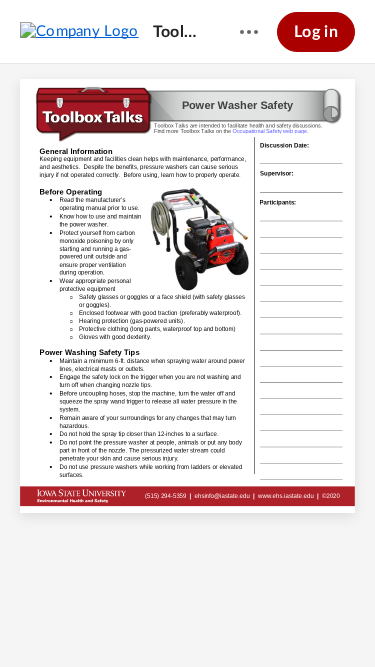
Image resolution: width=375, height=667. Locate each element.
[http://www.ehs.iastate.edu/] (286, 496)
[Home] (79, 31)
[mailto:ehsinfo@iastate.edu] (221, 496)
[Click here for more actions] (249, 32)
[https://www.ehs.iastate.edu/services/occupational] (270, 131)
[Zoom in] (203, 618)
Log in (316, 32)
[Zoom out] (135, 618)
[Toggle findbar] (95, 618)
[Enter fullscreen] (281, 618)
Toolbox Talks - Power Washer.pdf (177, 32)
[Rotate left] (243, 618)
